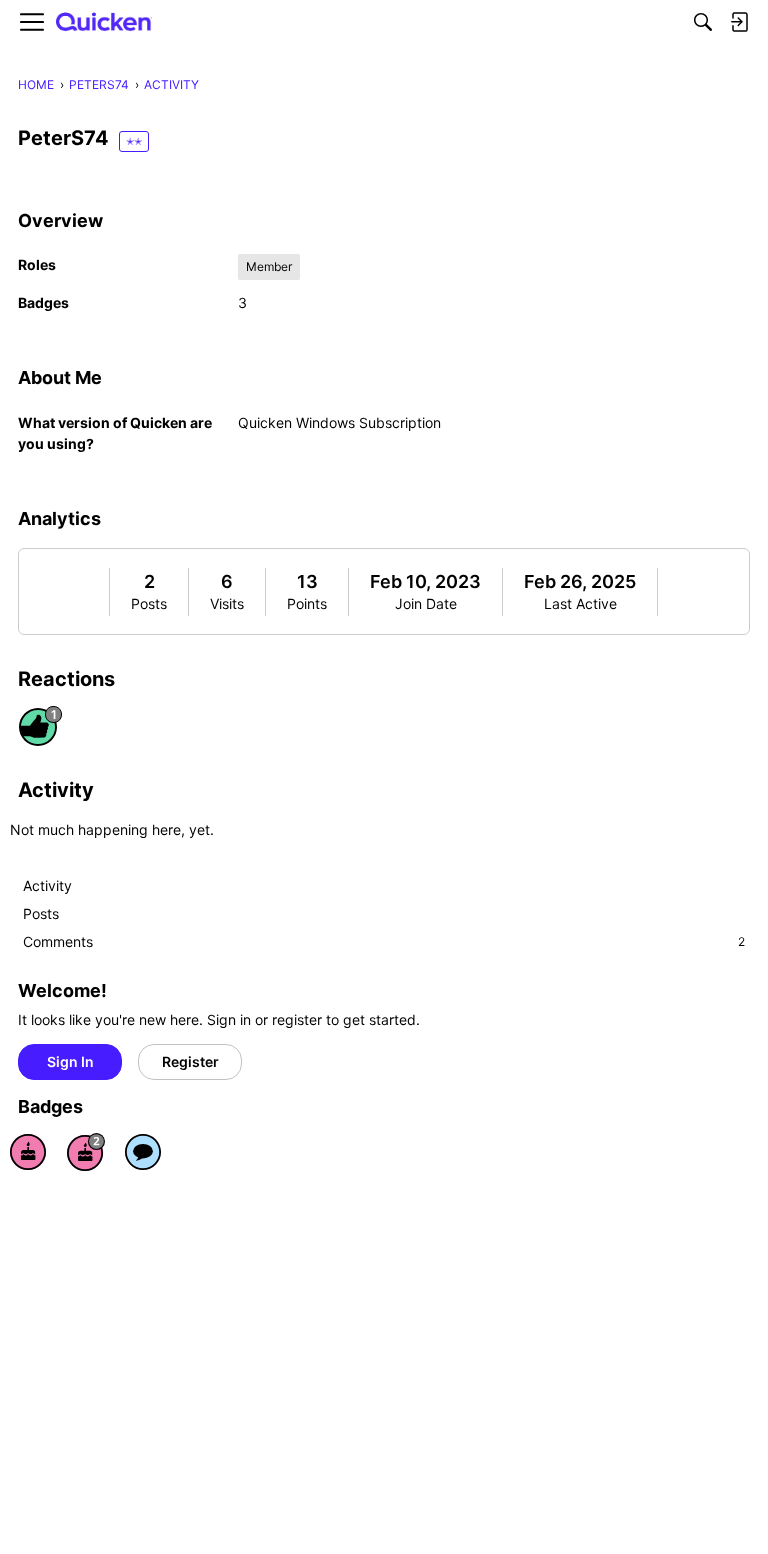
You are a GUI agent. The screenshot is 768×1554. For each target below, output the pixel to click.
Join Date (426, 603)
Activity (47, 885)
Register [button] (190, 1061)
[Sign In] (739, 22)
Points (307, 603)
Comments (384, 941)
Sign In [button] (70, 1061)
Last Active (580, 603)
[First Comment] (143, 1152)
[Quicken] (104, 22)
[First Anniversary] (28, 1152)
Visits (227, 603)
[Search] (703, 22)
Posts (149, 603)
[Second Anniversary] (86, 1152)
